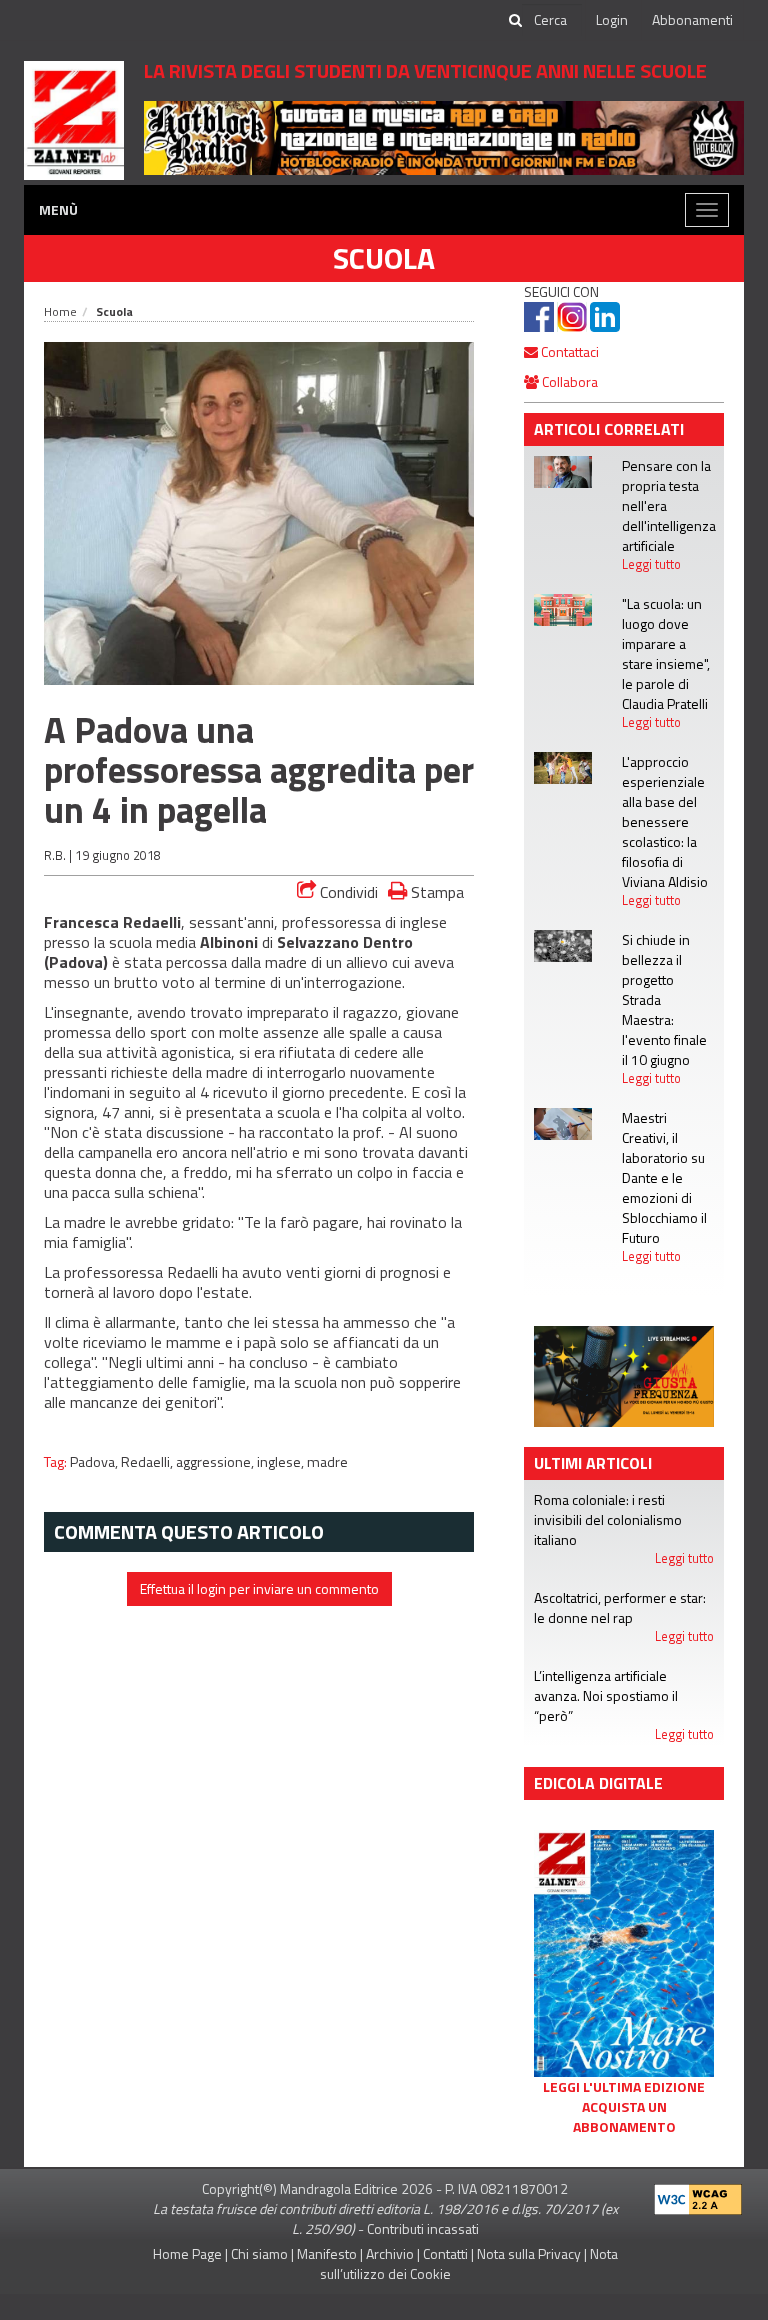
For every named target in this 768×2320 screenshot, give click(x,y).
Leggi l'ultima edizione (624, 2087)
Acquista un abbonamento (624, 2117)
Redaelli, (148, 1462)
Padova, (95, 1462)
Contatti (445, 2253)
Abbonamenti (692, 19)
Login (612, 19)
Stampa (435, 891)
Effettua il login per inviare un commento (259, 1588)
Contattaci (568, 351)
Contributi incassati (423, 2228)
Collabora (568, 381)
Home (60, 311)
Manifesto (327, 2253)
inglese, (282, 1462)
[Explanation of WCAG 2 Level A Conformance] (698, 2195)
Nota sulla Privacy (529, 2253)
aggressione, (216, 1462)
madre (327, 1462)
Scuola (384, 258)
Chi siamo (259, 2253)
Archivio (390, 2253)
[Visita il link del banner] (444, 136)
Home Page (187, 2253)
